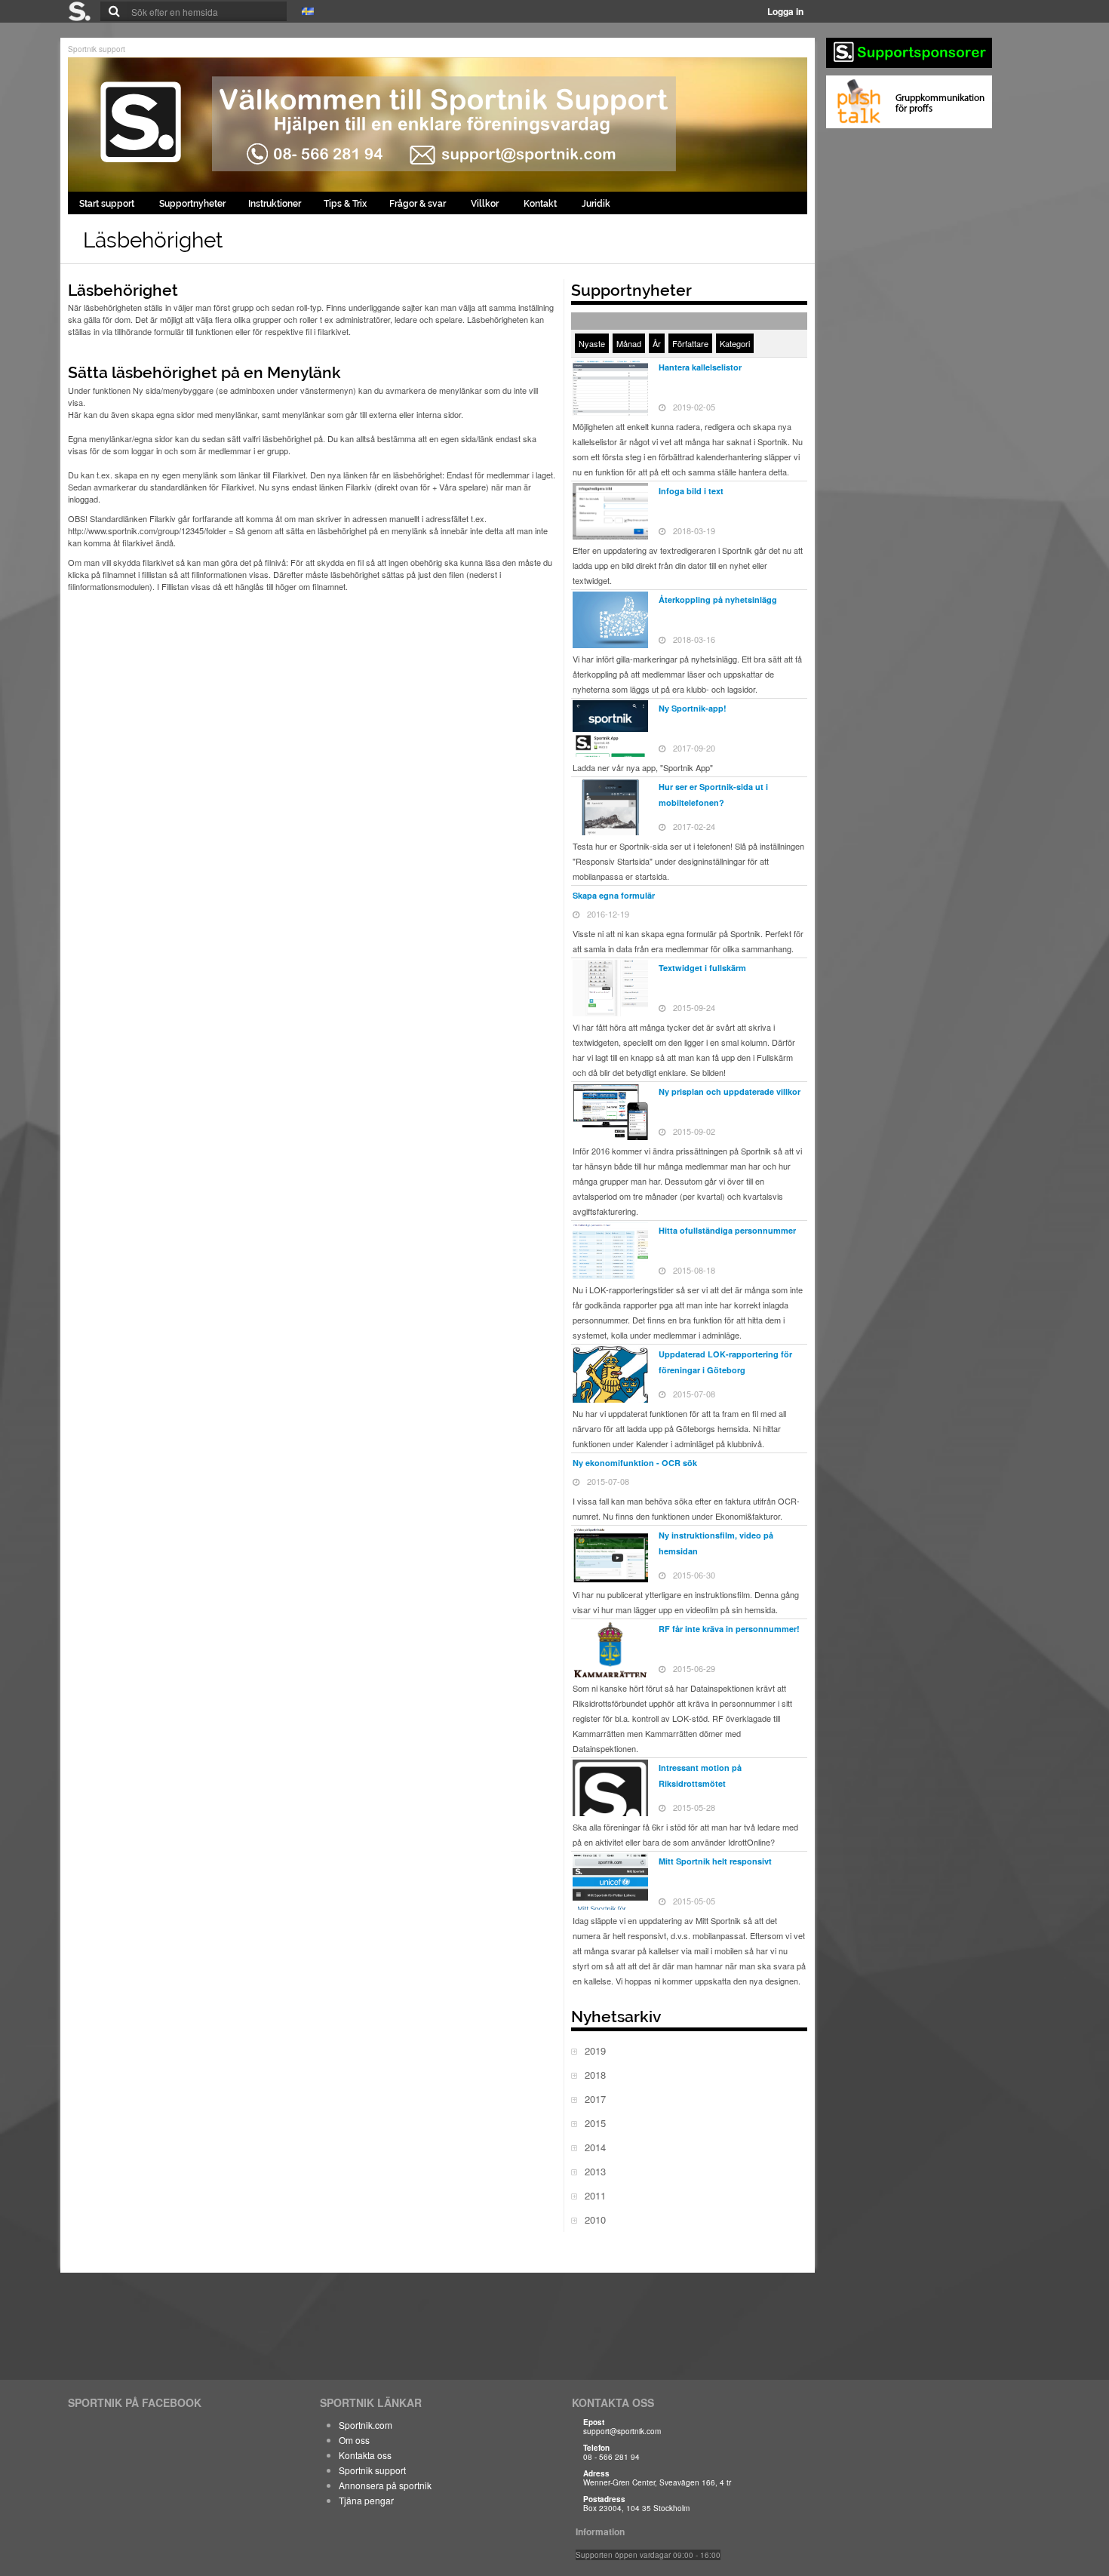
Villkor (486, 204)
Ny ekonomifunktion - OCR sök (635, 1463)
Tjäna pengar (366, 2500)
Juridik (596, 204)
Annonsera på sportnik (385, 2485)
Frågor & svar (419, 204)
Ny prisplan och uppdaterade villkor (730, 1091)
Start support (108, 204)
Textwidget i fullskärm (702, 968)
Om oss (354, 2440)
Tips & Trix (345, 204)
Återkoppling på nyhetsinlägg (718, 599)
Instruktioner (275, 204)
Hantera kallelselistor (700, 367)
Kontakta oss (365, 2455)
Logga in (785, 11)
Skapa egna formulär (614, 895)
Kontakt (541, 204)
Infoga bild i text (691, 491)
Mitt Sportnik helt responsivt (715, 1861)
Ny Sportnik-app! (693, 708)
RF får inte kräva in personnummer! (729, 1629)
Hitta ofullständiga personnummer (727, 1230)
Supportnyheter (192, 204)
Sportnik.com (366, 2425)
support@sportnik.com (622, 2431)
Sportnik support (97, 49)
